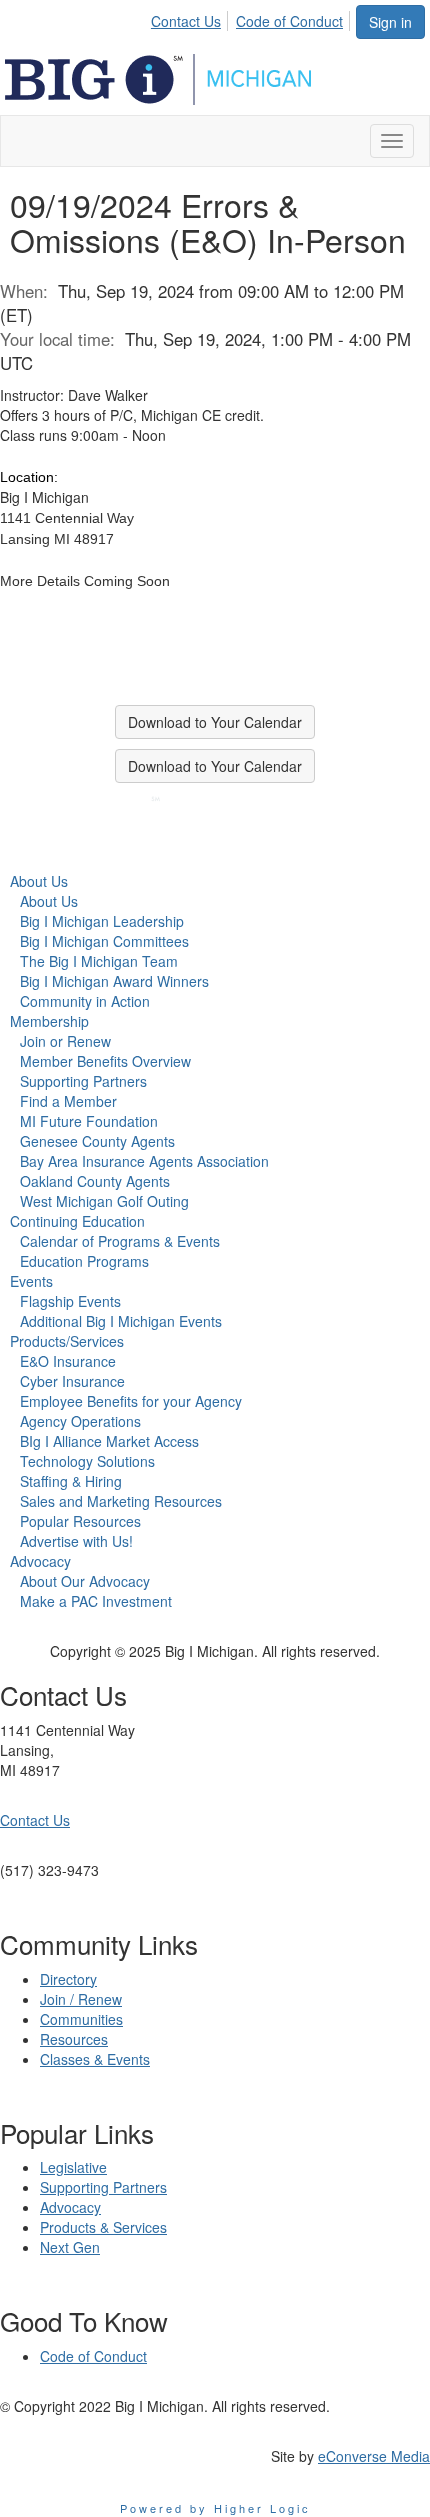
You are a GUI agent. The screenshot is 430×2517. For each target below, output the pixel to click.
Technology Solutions (87, 1461)
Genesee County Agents (97, 1141)
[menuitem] (191, 18)
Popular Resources (80, 1521)
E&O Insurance (68, 1361)
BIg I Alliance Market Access (109, 1441)
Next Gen (70, 2247)
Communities (81, 2019)
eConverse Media (374, 2456)
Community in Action (85, 1001)
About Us (39, 881)
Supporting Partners (83, 1081)
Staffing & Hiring (71, 1481)
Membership (49, 1021)
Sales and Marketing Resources (121, 1501)
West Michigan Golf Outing (104, 1201)
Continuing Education (77, 1221)
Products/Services (67, 1341)
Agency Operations (80, 1421)
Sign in (390, 22)
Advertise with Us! (76, 1541)
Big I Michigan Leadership (102, 921)
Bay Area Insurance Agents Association (144, 1161)
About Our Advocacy (85, 1581)
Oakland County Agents (95, 1181)
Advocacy (40, 1561)
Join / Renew (81, 1999)
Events (31, 1281)
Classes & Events (95, 2059)
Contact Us (186, 21)
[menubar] (252, 18)
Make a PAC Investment (96, 1601)
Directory (68, 1979)
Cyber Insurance (72, 1381)
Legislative (73, 2167)
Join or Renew (65, 1041)
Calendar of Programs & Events (120, 1241)
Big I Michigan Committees (104, 941)
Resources (74, 2039)
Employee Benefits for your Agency (131, 1401)
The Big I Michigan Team (99, 961)
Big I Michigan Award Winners (114, 981)
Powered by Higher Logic (215, 2508)
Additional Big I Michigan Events (121, 1321)
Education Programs (84, 1261)
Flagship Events (70, 1301)
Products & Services (103, 2227)
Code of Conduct (289, 21)
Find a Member (68, 1101)
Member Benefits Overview (105, 1061)
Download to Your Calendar (215, 722)
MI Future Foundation (89, 1121)
